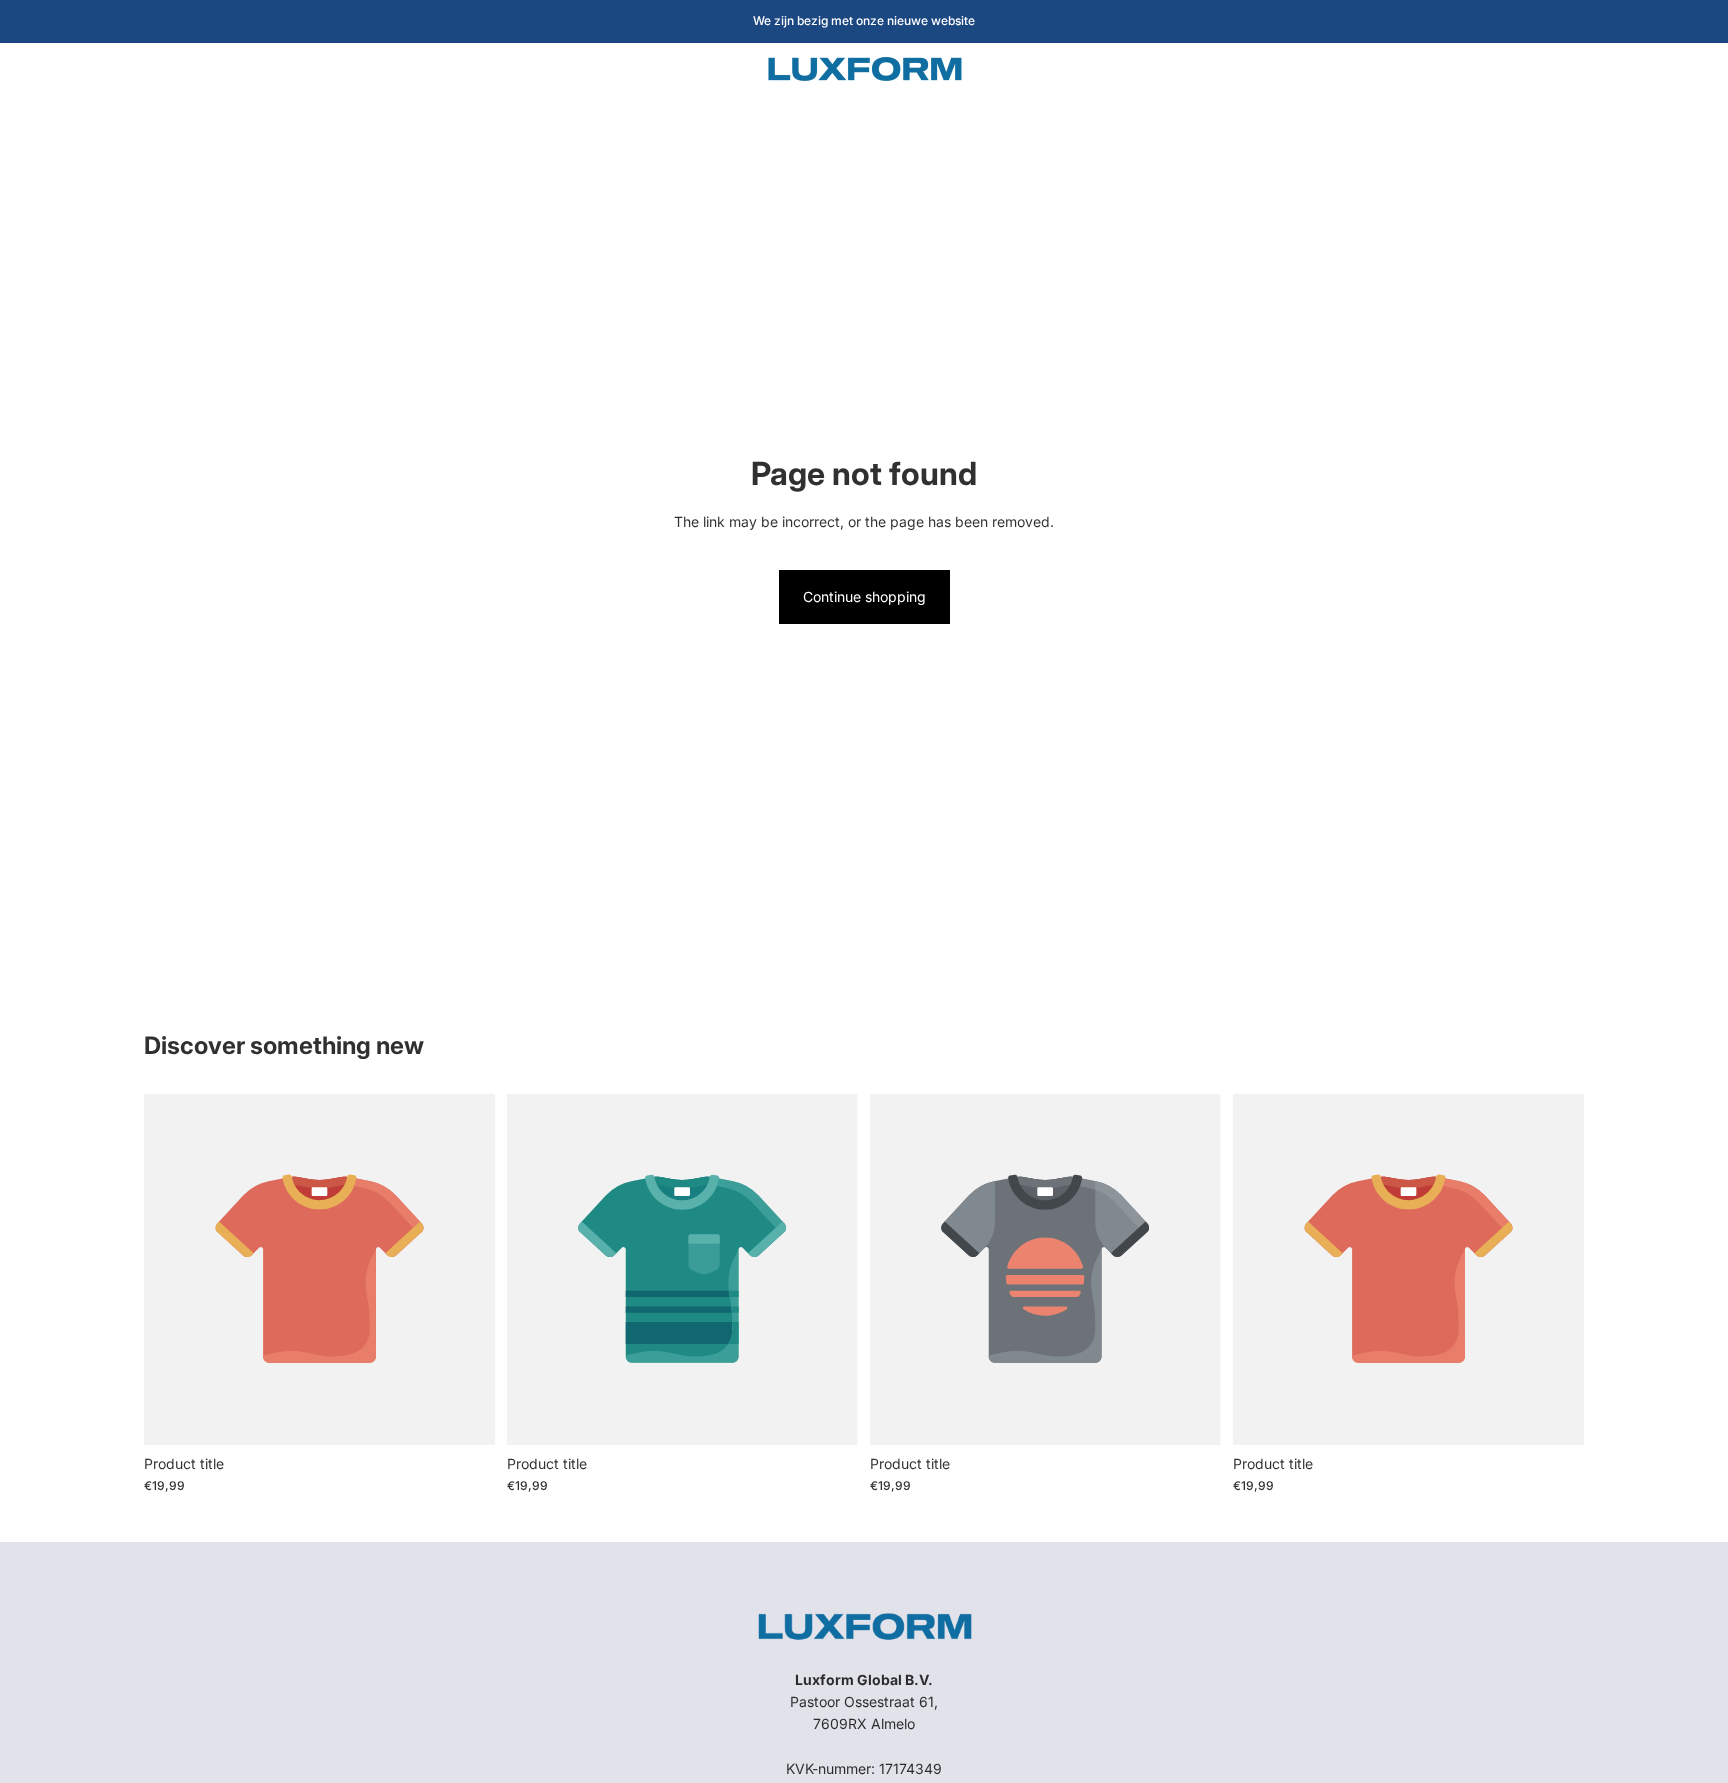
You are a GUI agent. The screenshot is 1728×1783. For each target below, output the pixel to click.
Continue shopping (864, 596)
